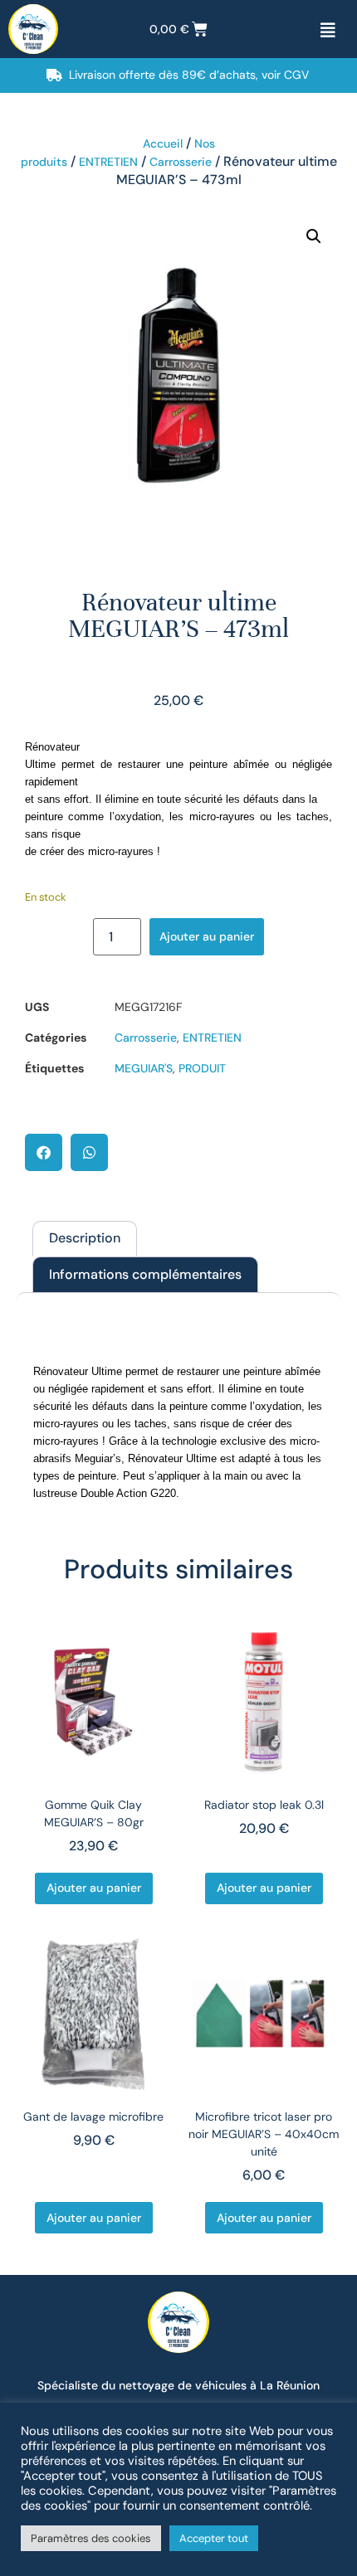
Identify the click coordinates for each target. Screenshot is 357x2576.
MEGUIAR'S (144, 1068)
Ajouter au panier (207, 936)
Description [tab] (85, 1238)
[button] (314, 236)
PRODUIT (202, 1068)
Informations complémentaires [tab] (145, 1274)
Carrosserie (181, 162)
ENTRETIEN (108, 162)
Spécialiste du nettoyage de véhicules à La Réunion (178, 2385)
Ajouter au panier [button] (94, 1888)
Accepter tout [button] (214, 2538)
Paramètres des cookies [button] (91, 2538)
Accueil (163, 143)
